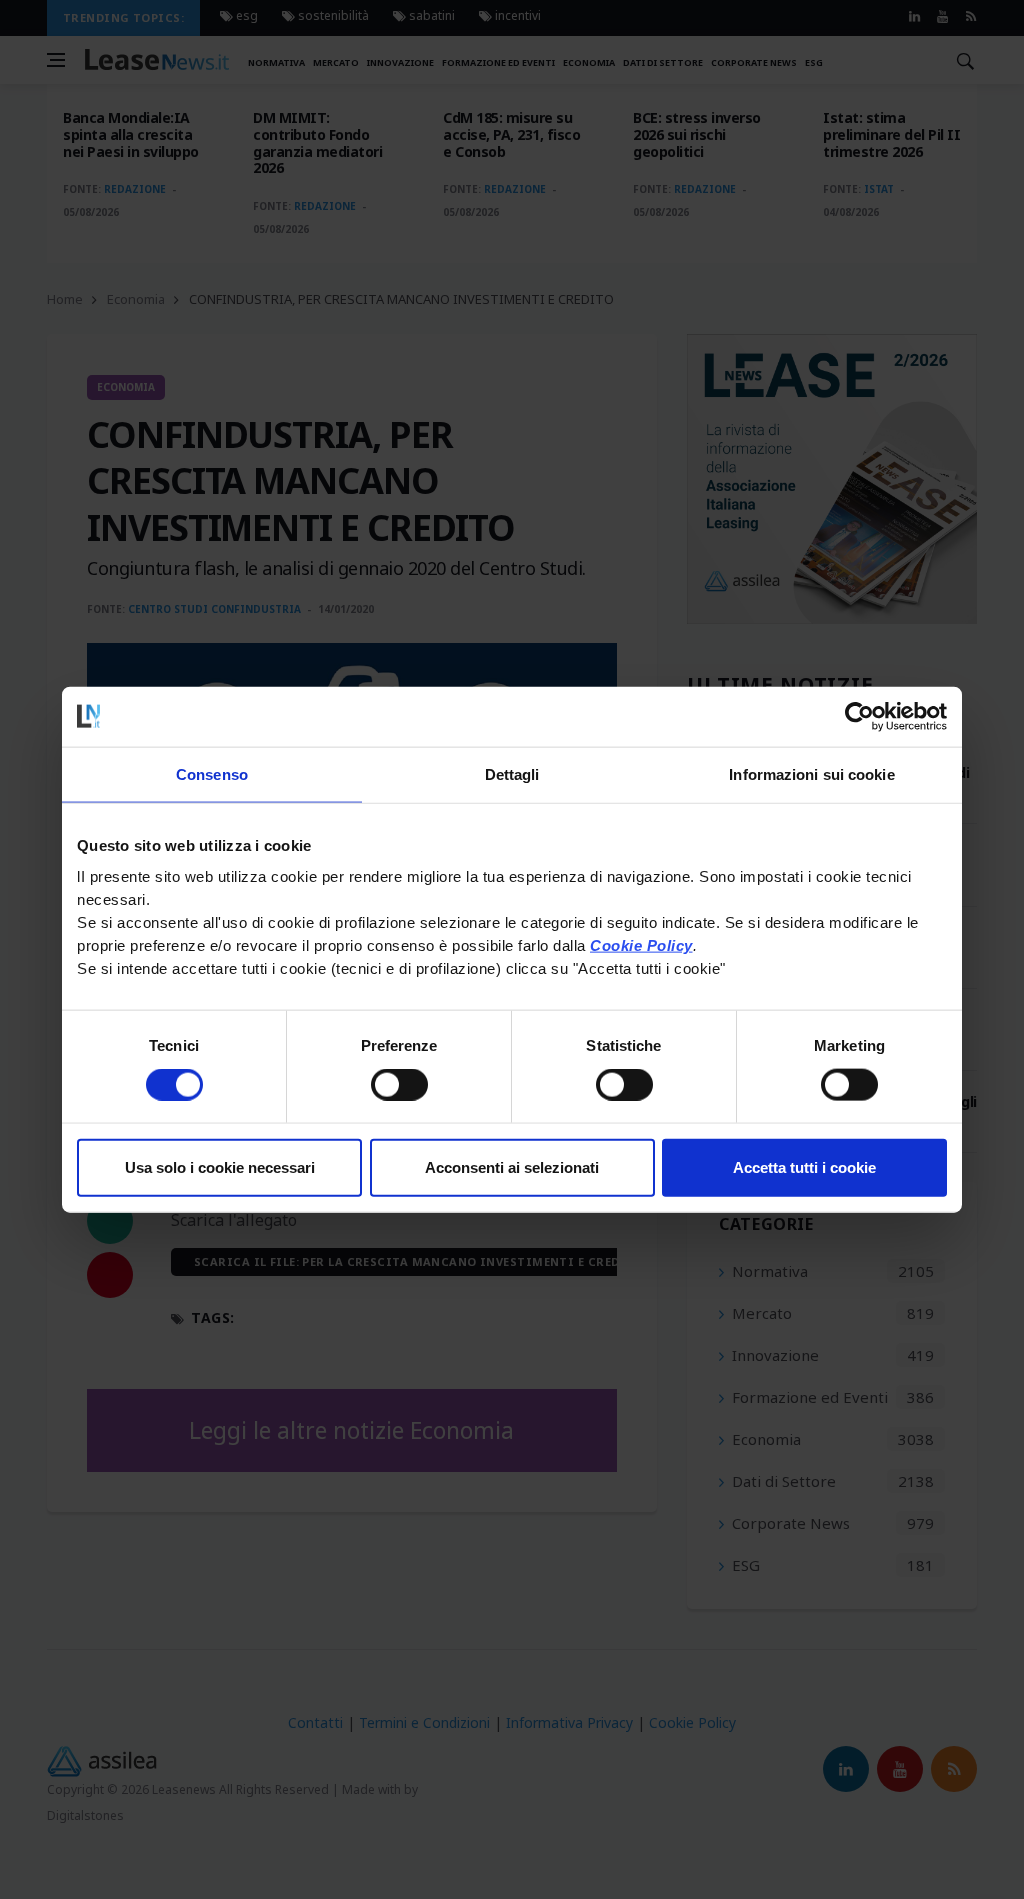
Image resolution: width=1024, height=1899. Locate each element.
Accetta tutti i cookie (804, 1167)
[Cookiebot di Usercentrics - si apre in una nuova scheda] (859, 716)
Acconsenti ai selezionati (512, 1167)
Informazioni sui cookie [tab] (811, 773)
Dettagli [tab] (512, 773)
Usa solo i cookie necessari (220, 1167)
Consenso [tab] (212, 773)
